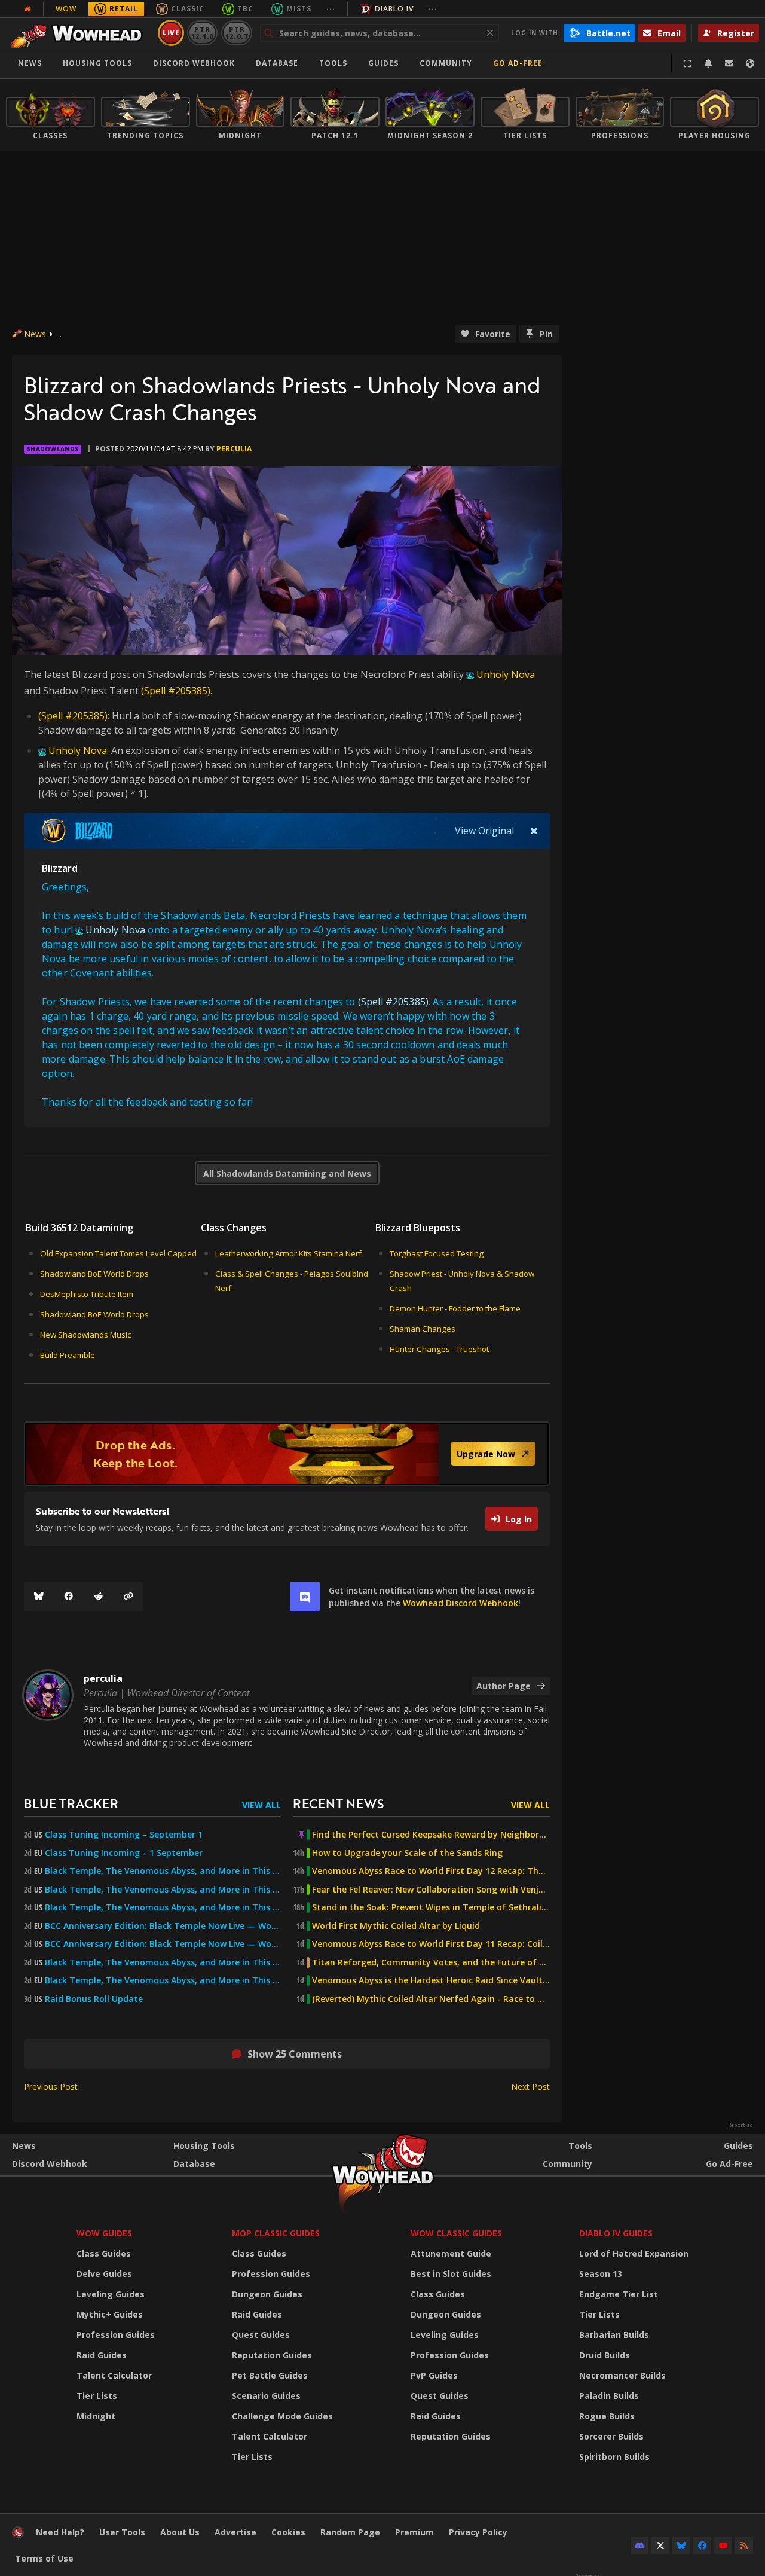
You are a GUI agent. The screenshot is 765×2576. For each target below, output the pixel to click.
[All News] (27, 9)
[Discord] (639, 2546)
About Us (180, 2532)
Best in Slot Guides (451, 2274)
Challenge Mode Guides (282, 2416)
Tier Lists (97, 2396)
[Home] (80, 33)
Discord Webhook (194, 63)
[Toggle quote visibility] (534, 831)
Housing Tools (204, 2146)
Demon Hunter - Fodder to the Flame (455, 1308)
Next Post (530, 2087)
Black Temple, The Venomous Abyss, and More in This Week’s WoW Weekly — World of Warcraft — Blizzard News (163, 1871)
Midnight (96, 2416)
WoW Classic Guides (456, 2233)
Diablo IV (394, 9)
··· (331, 9)
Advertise (235, 2532)
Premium (414, 2532)
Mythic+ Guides (110, 2314)
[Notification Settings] (708, 63)
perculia (234, 449)
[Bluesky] (39, 1597)
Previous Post (51, 2087)
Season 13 (601, 2274)
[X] (660, 2546)
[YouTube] (723, 2546)
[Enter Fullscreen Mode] (687, 63)
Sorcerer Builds (611, 2436)
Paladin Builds (609, 2396)
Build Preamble (68, 1355)
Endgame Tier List (619, 2294)
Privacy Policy (478, 2532)
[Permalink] (128, 1597)
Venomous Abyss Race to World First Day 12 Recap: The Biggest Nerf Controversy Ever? (431, 1871)
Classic (188, 9)
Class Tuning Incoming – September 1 (124, 1835)
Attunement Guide (451, 2253)
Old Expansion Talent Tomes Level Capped (118, 1253)
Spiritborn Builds (614, 2457)
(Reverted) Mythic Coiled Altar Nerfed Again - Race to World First (431, 1999)
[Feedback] (729, 63)
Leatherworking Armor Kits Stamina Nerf (288, 1253)
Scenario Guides (266, 2396)
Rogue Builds (607, 2416)
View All (261, 1805)
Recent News (338, 1803)
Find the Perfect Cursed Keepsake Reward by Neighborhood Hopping (431, 1835)
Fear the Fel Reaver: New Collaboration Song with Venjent (431, 1890)
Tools (580, 2146)
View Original (484, 831)
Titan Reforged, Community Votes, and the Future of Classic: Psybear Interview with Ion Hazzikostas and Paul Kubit (431, 1962)
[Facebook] (69, 1597)
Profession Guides (116, 2335)
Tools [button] (333, 63)
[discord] (305, 1597)
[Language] (750, 63)
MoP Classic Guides (276, 2233)
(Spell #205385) (176, 691)
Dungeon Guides (267, 2294)
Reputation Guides (272, 2355)
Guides (383, 63)
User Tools (122, 2532)
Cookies (288, 2532)
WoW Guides (104, 2233)
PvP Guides (434, 2375)
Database (277, 63)
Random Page (350, 2532)
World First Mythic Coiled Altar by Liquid (396, 1926)
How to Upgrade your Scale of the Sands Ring (407, 1853)
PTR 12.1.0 (202, 33)
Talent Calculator (114, 2375)
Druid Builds (605, 2355)
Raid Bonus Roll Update (94, 1999)
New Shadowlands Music (85, 1335)
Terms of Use (44, 2558)
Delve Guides (104, 2274)
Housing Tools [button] (97, 63)
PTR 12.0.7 (236, 33)
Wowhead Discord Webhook (460, 1603)
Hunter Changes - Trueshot (439, 1349)
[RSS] (744, 2546)
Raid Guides (102, 2355)
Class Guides (104, 2253)
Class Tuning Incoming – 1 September (124, 1853)
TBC (245, 9)
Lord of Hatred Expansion (634, 2253)
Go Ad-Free (518, 63)
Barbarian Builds (614, 2335)
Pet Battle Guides (270, 2375)
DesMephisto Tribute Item (87, 1294)
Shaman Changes (423, 1329)
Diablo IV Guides (616, 2233)
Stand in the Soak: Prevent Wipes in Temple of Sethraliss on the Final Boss (431, 1907)
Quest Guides (261, 2335)
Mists (299, 9)
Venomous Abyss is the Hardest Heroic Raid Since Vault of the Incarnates (431, 1980)
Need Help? (60, 2532)
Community (446, 63)
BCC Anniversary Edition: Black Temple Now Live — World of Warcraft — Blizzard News (163, 1926)
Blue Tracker (71, 1803)
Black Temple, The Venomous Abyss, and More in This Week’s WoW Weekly (163, 1907)
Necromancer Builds (622, 2375)
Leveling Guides (111, 2294)
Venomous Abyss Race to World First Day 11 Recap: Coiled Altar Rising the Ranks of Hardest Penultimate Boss (431, 1944)
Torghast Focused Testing (437, 1253)
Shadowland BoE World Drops (94, 1274)
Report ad (740, 2125)
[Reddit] (99, 1597)
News (30, 63)
